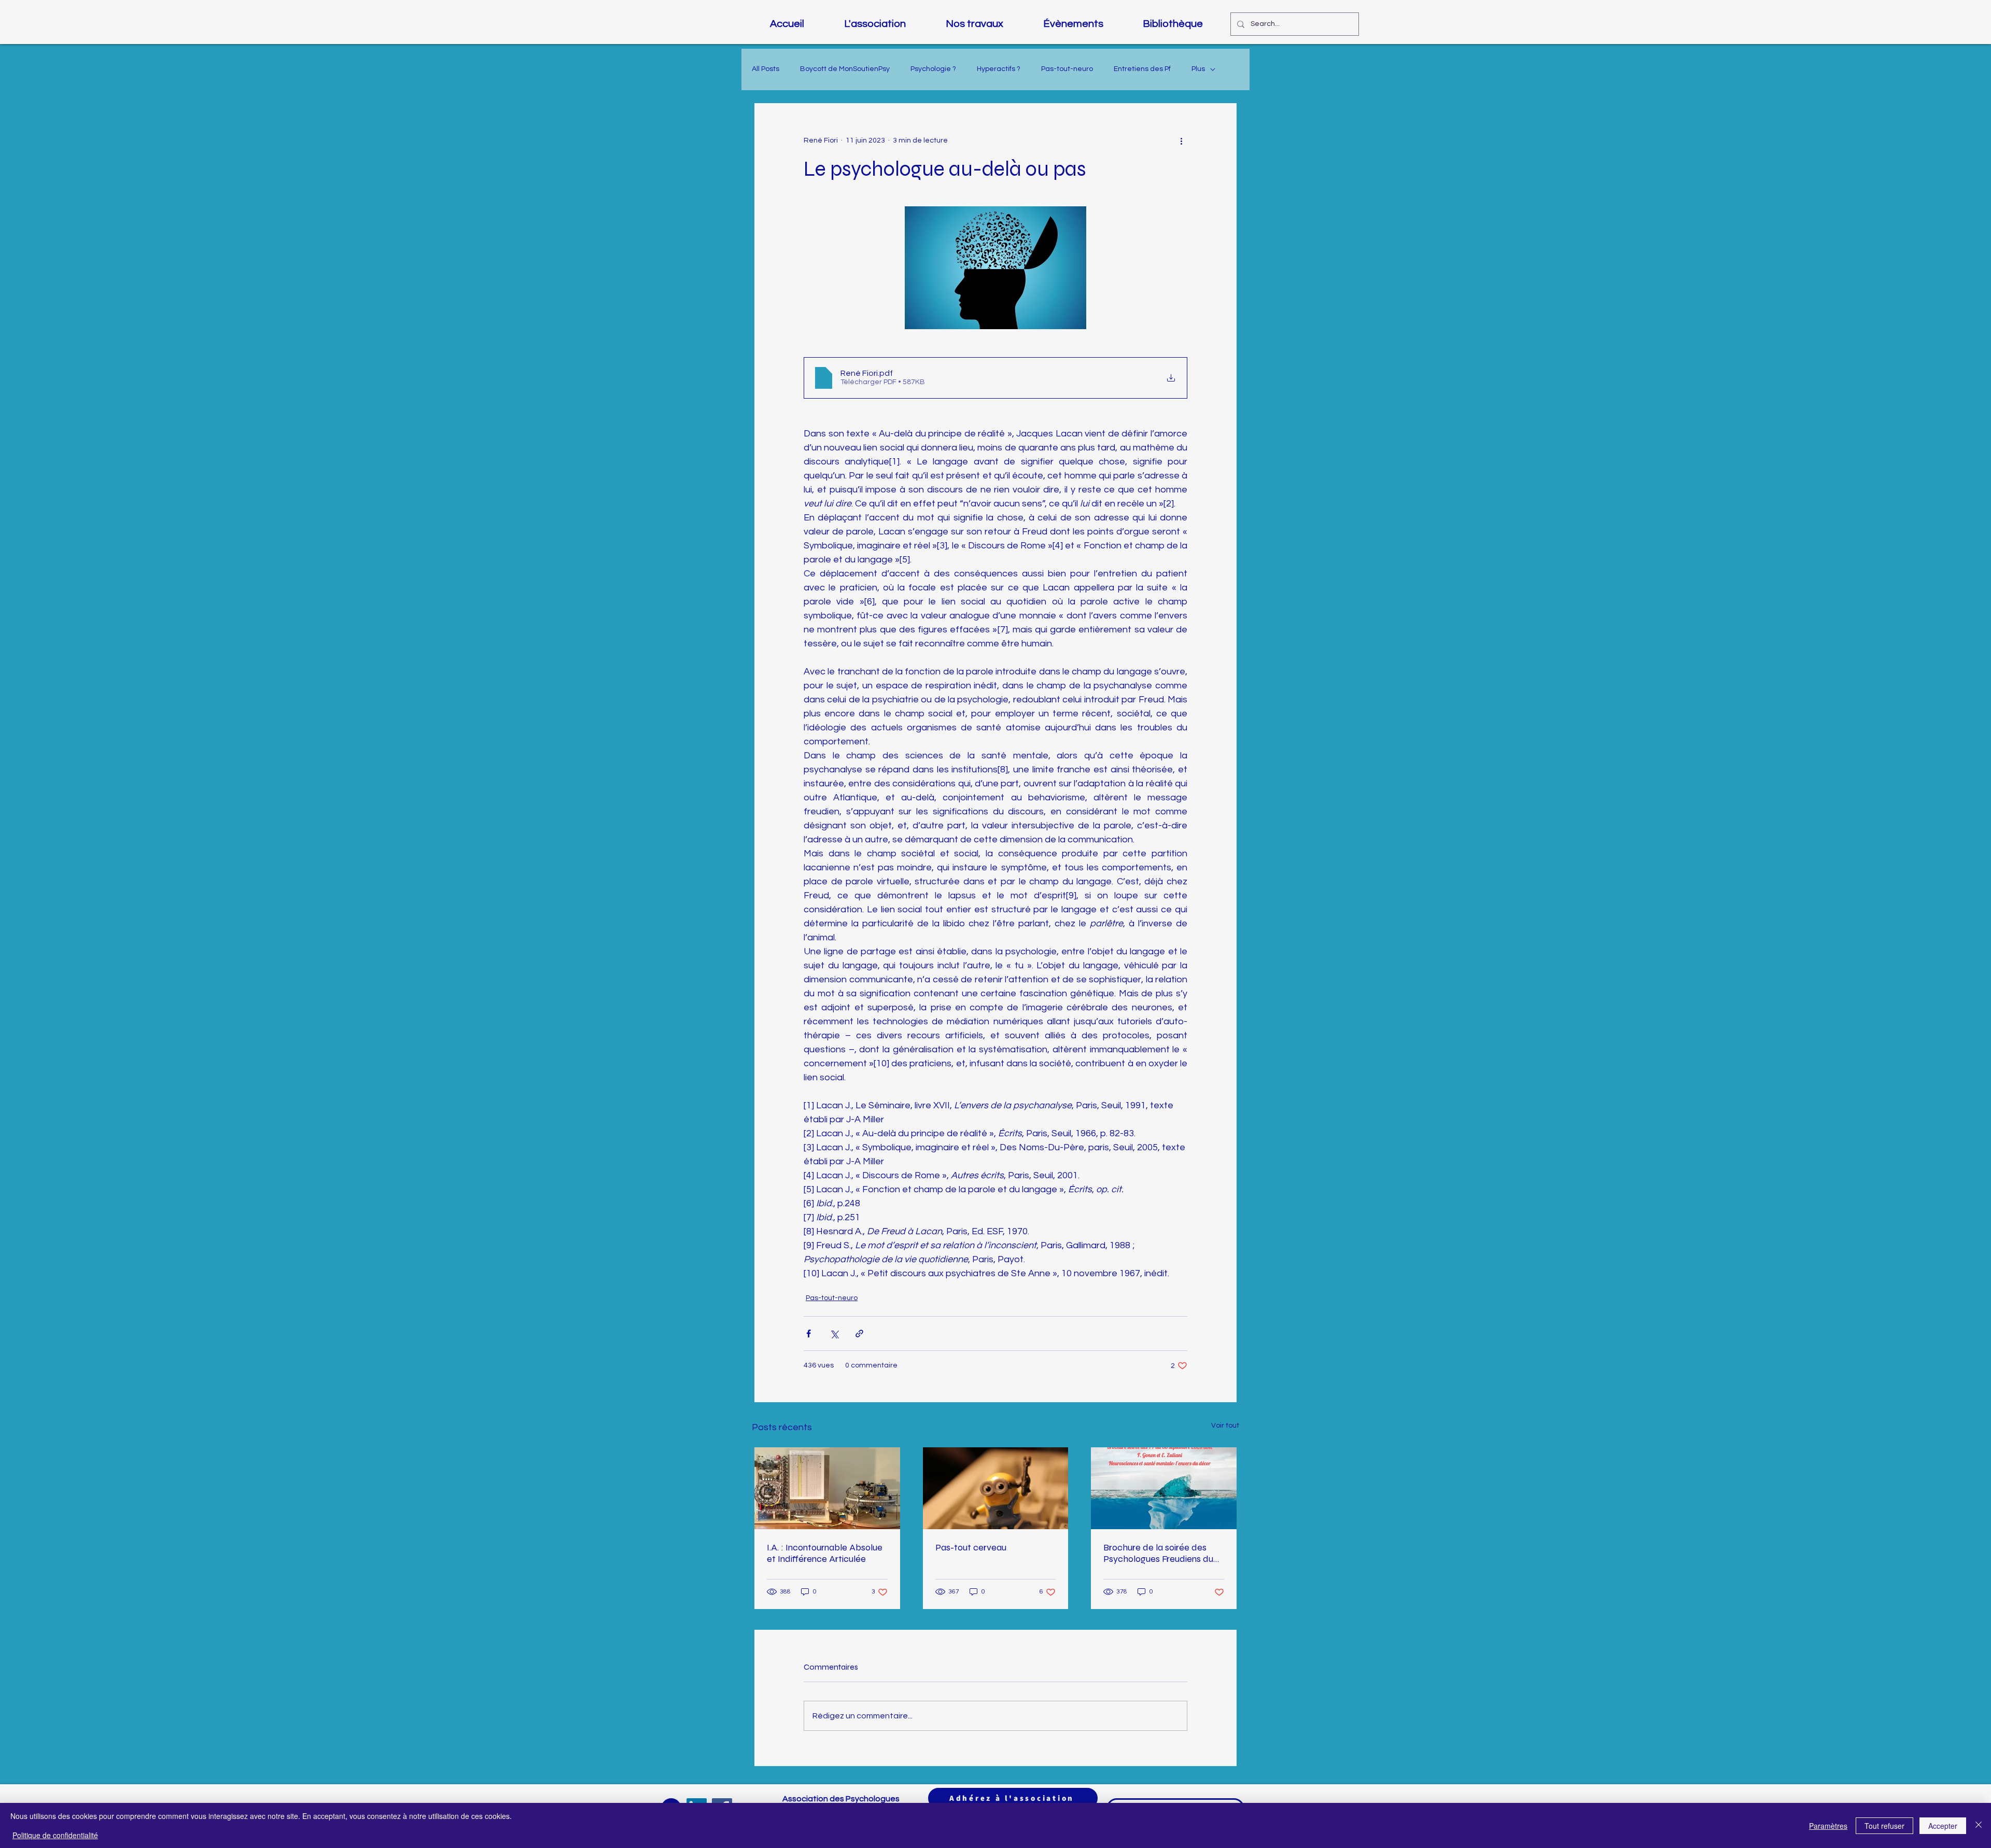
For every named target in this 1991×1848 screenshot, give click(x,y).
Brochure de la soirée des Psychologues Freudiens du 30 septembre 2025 (1158, 1553)
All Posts (766, 69)
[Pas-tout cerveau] (996, 1488)
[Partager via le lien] (859, 1334)
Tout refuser (1884, 1826)
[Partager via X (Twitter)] (834, 1334)
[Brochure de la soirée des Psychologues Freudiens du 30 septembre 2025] (1164, 1488)
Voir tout (1225, 1426)
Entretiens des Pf (1142, 69)
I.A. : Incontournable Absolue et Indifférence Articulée (825, 1553)
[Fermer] (1979, 1825)
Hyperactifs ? (999, 69)
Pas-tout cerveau (971, 1547)
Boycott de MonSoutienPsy (845, 69)
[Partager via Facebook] (809, 1334)
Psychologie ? (933, 69)
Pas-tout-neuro (1067, 69)
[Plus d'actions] (1181, 140)
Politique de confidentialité (55, 1835)
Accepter (1943, 1826)
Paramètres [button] (1828, 1826)
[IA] (827, 1488)
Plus (1198, 69)
